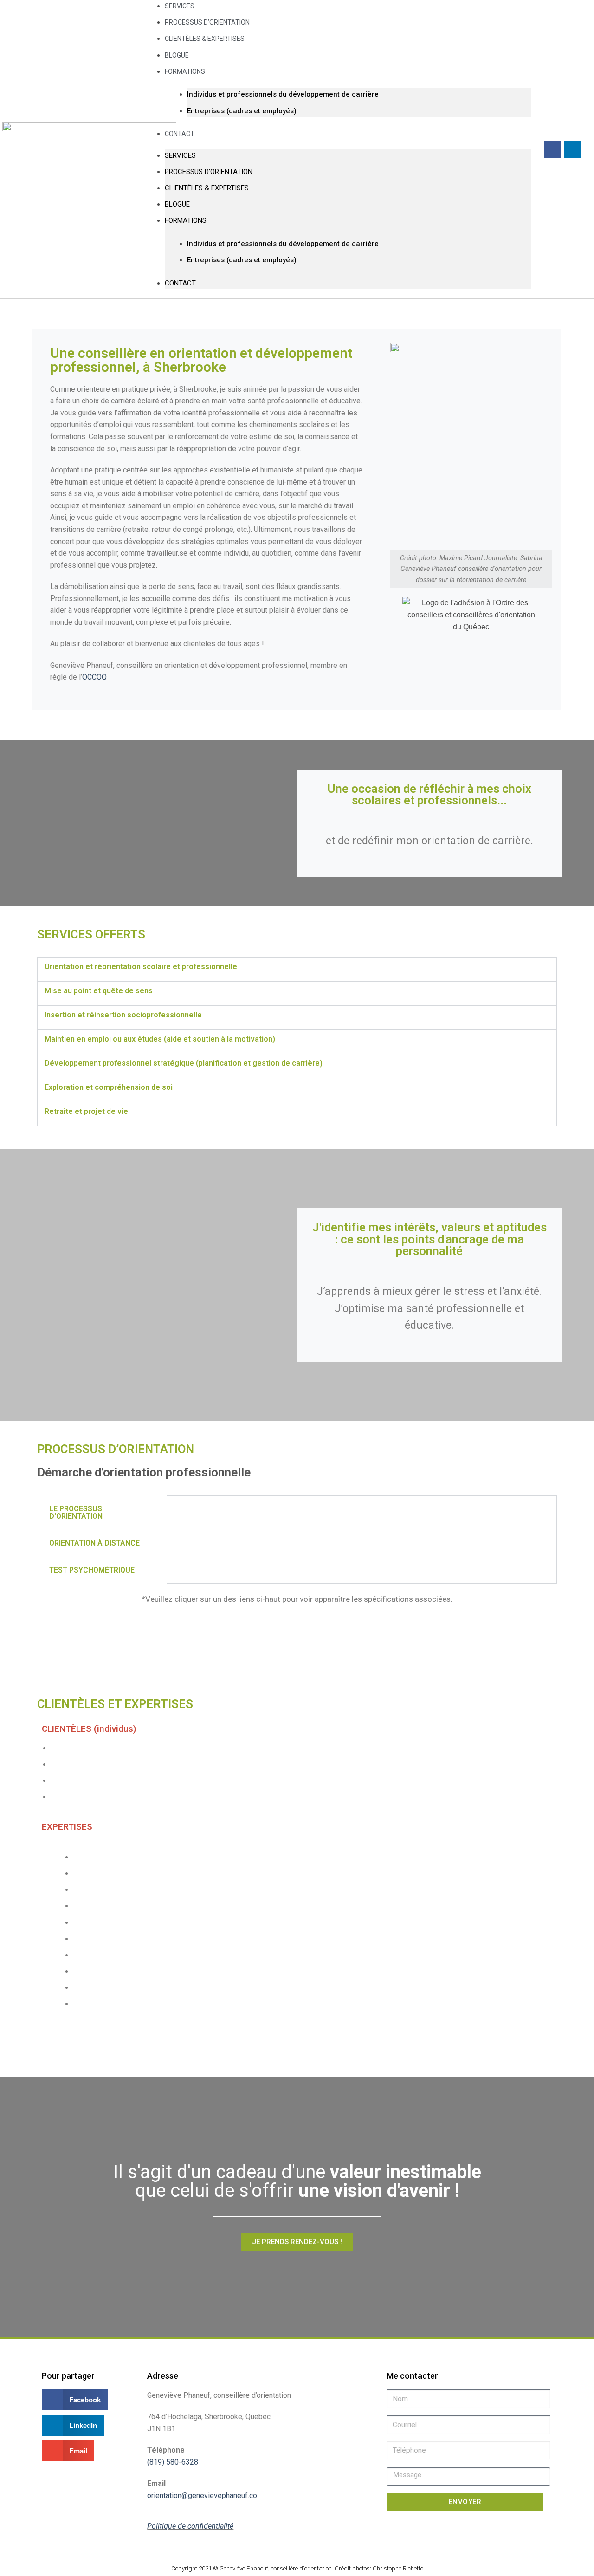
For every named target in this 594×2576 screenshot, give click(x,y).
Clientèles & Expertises (205, 39)
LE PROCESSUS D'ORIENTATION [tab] (76, 1512)
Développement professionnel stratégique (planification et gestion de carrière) (184, 1063)
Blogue (177, 204)
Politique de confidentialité (190, 2526)
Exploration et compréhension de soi (109, 1087)
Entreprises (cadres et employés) (242, 111)
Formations (185, 71)
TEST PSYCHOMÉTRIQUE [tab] (92, 1570)
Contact (180, 134)
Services (180, 155)
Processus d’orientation (209, 172)
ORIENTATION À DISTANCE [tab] (94, 1543)
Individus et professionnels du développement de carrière (283, 94)
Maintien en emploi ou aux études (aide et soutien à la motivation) (160, 1039)
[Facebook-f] (553, 149)
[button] (297, 969)
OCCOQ (94, 677)
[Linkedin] (573, 149)
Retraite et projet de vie (86, 1111)
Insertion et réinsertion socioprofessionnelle (123, 1015)
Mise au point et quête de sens (99, 991)
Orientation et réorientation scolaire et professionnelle (141, 967)
